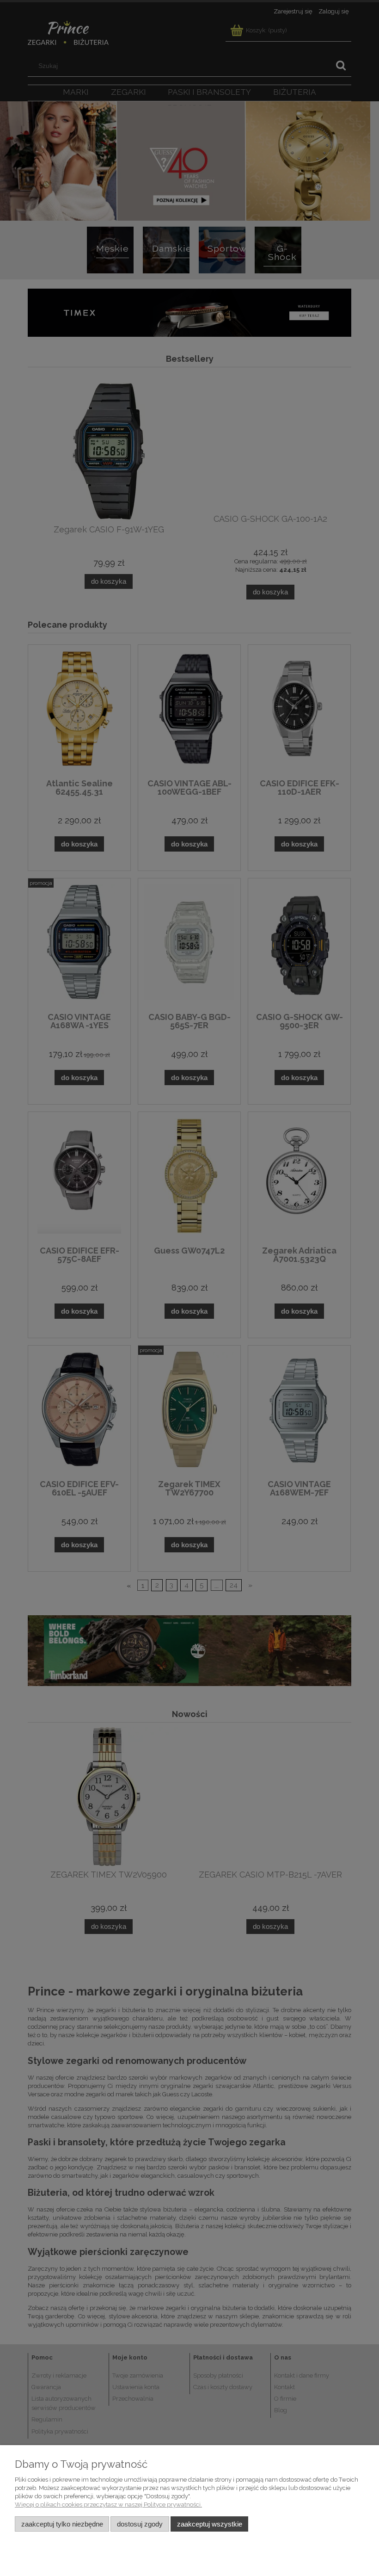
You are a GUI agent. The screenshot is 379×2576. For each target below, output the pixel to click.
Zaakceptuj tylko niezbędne (62, 2524)
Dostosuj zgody (140, 2524)
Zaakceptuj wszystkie (210, 2524)
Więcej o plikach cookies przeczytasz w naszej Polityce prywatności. (108, 2505)
